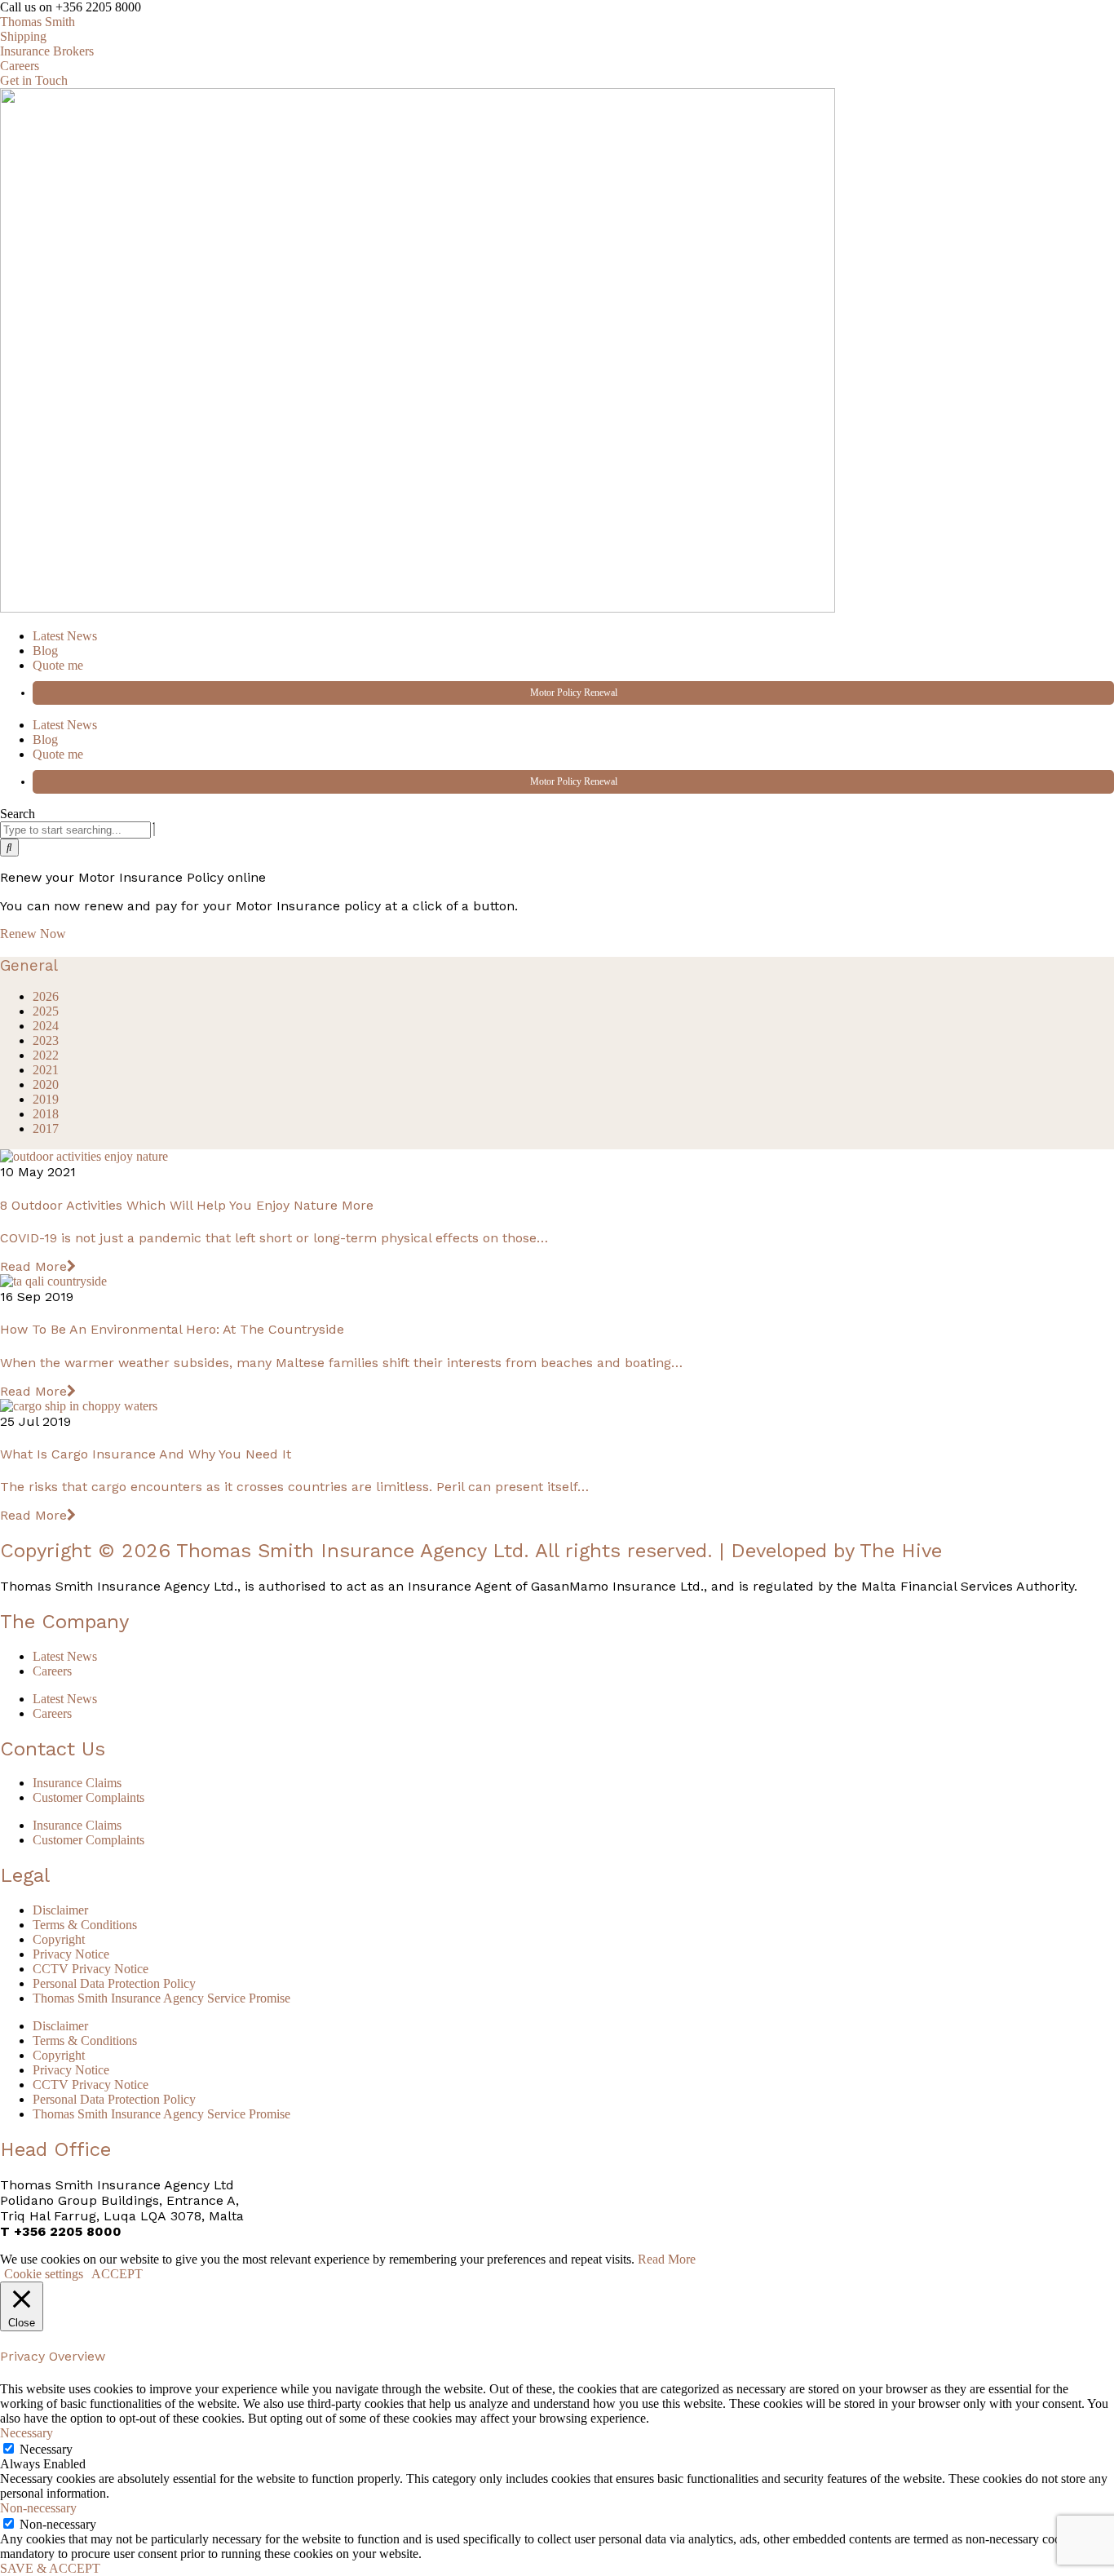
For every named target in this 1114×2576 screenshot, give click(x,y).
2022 (46, 1055)
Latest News (65, 636)
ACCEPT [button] (117, 2274)
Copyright (59, 1939)
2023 (46, 1040)
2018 (46, 1114)
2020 (46, 1084)
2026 (46, 996)
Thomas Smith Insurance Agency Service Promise (161, 1998)
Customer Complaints (88, 1797)
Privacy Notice (71, 1954)
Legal (25, 1875)
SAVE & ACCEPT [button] (50, 2568)
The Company (64, 1622)
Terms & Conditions (85, 1925)
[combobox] (75, 830)
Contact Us (53, 1749)
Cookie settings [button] (44, 2274)
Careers (52, 1671)
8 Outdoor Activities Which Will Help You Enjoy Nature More (187, 1205)
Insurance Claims (77, 1783)
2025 (46, 1011)
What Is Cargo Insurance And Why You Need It (146, 1454)
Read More (33, 1266)
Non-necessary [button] (38, 2508)
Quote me (58, 665)
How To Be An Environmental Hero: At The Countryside (172, 1329)
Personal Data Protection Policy (114, 1983)
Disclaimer (60, 1910)
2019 (46, 1099)
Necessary (46, 2449)
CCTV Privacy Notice (91, 1969)
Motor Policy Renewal (574, 693)
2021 (46, 1070)
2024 (46, 1026)
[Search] (9, 848)
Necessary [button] (27, 2433)
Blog (45, 651)
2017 (46, 1129)
